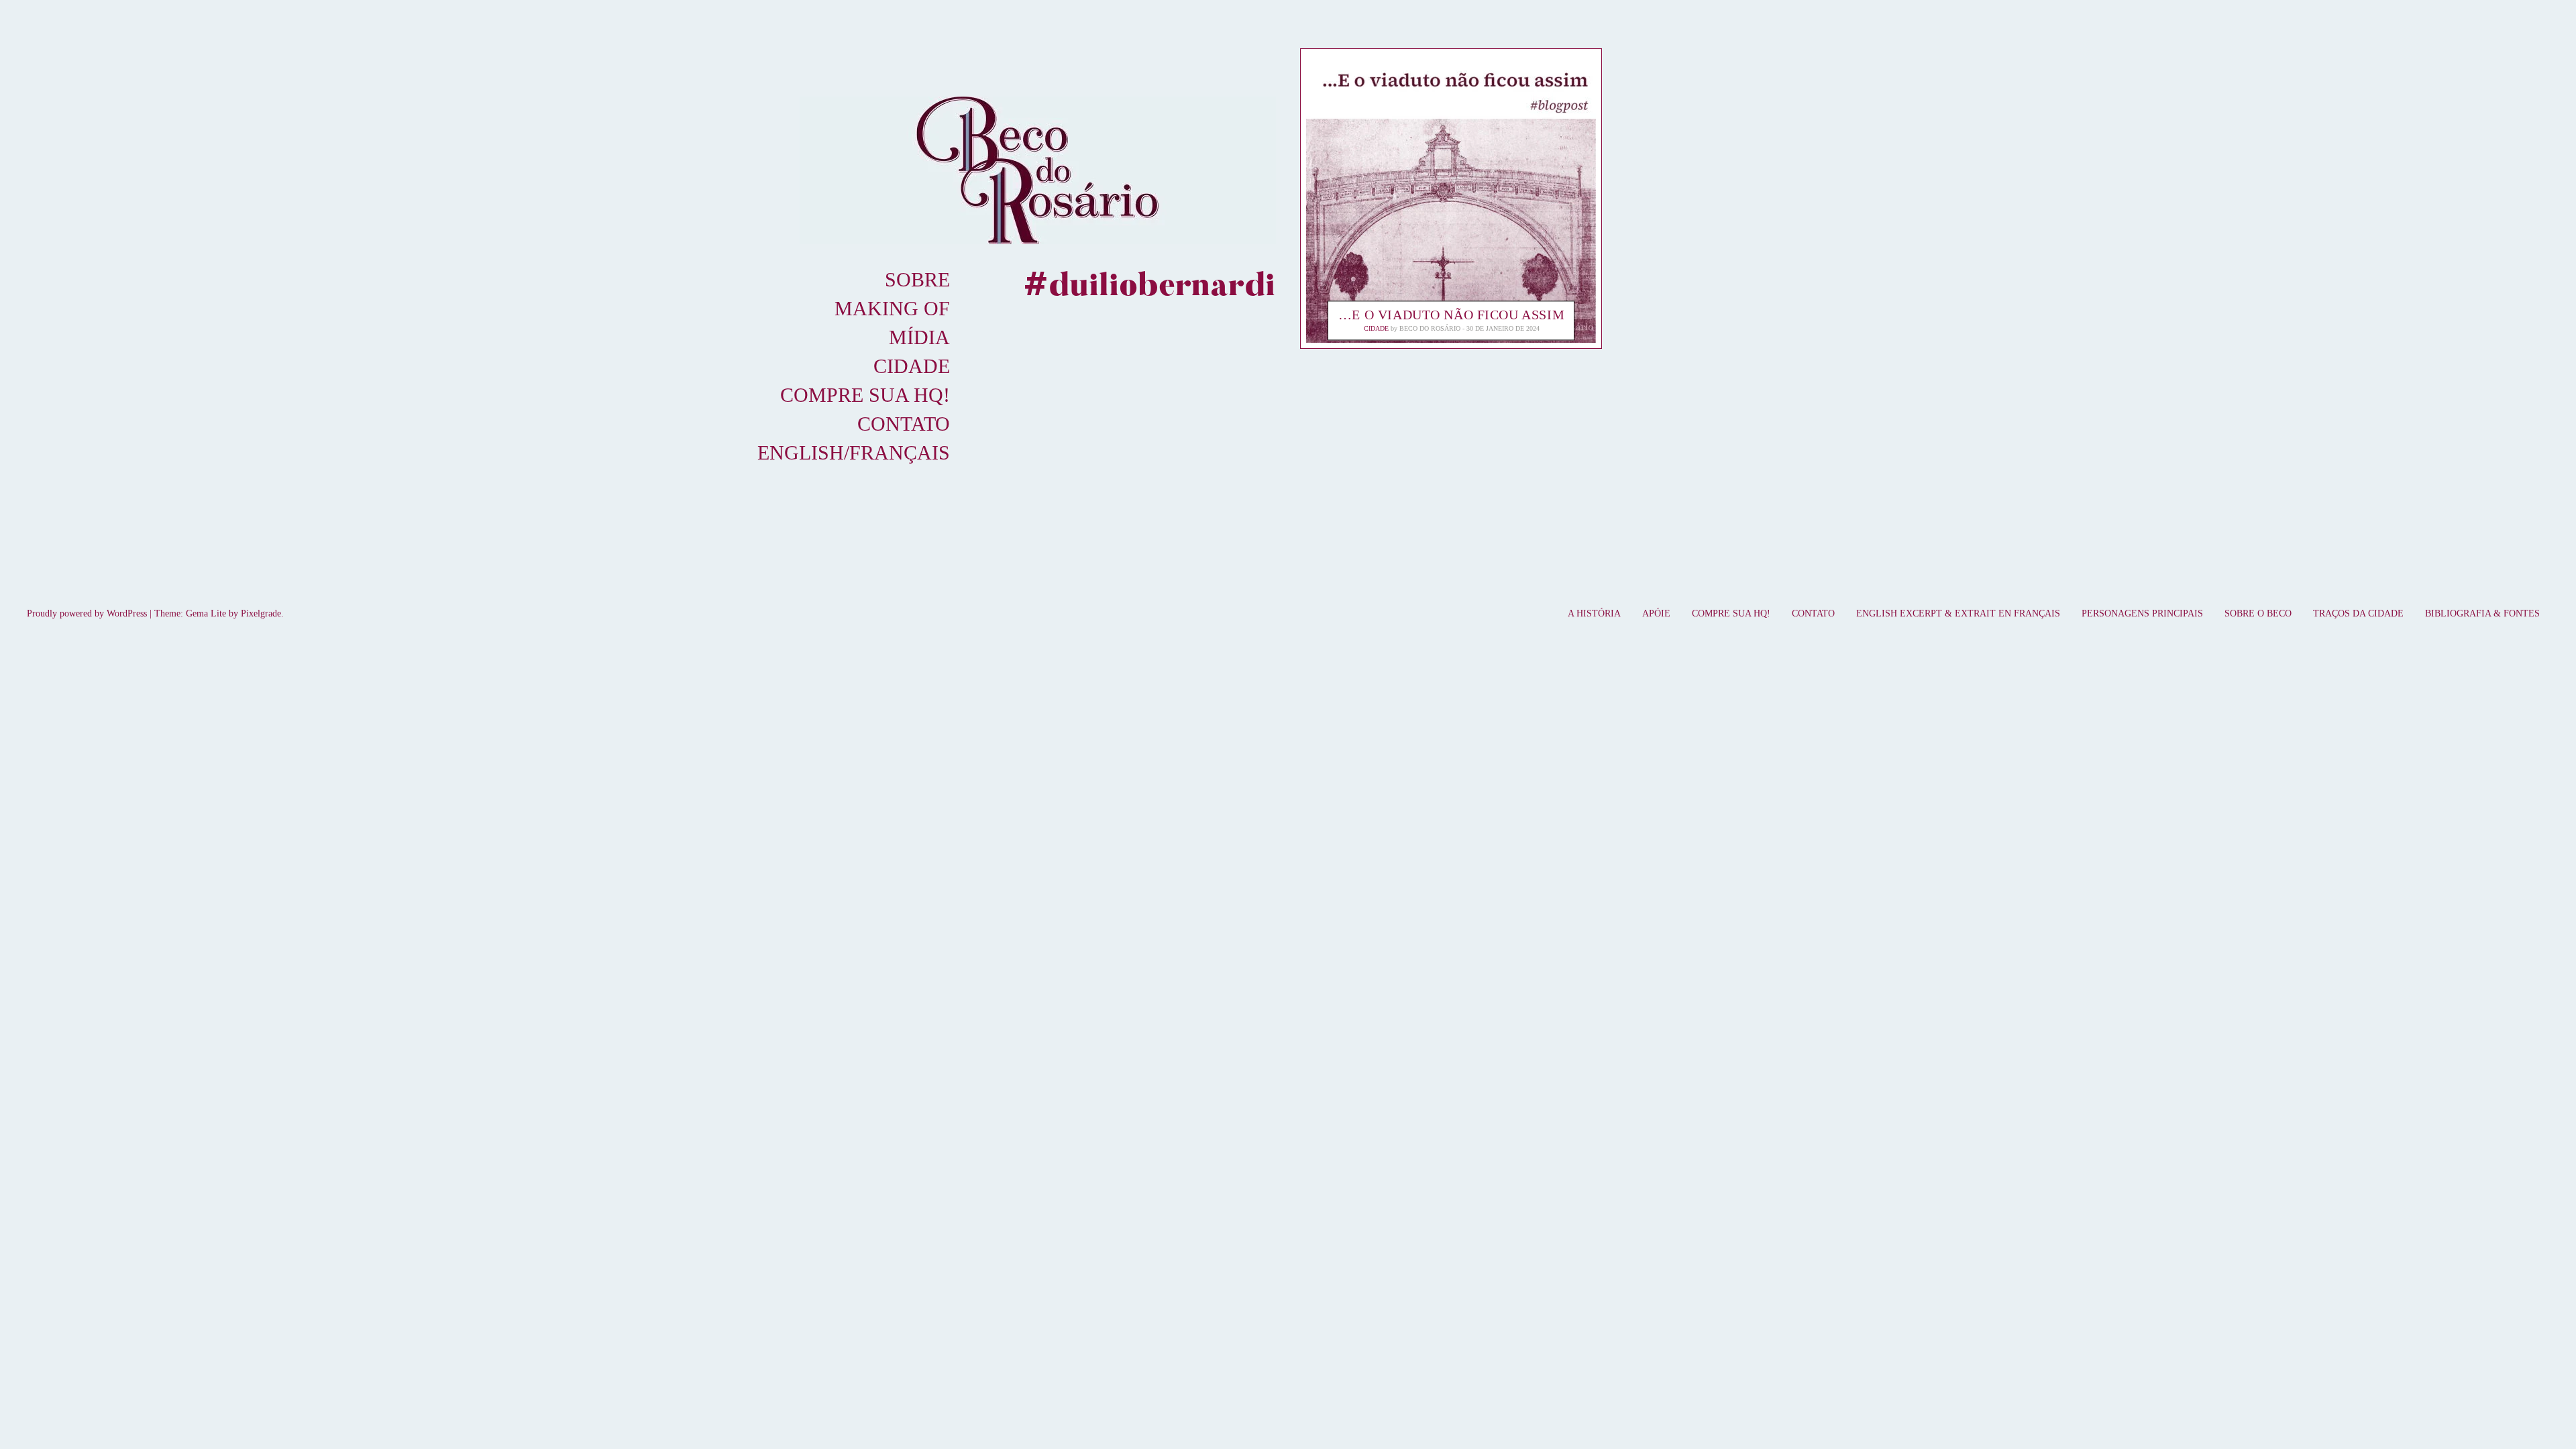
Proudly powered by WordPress (87, 613)
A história (1594, 613)
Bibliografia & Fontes (2482, 613)
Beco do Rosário (1430, 329)
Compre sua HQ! (865, 395)
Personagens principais (2142, 613)
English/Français (854, 452)
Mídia (919, 337)
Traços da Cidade (2358, 613)
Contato (904, 424)
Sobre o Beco (2258, 613)
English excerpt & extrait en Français (1958, 613)
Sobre (917, 279)
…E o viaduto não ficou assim (1451, 315)
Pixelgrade (261, 613)
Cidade (912, 366)
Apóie (1656, 613)
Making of (892, 308)
